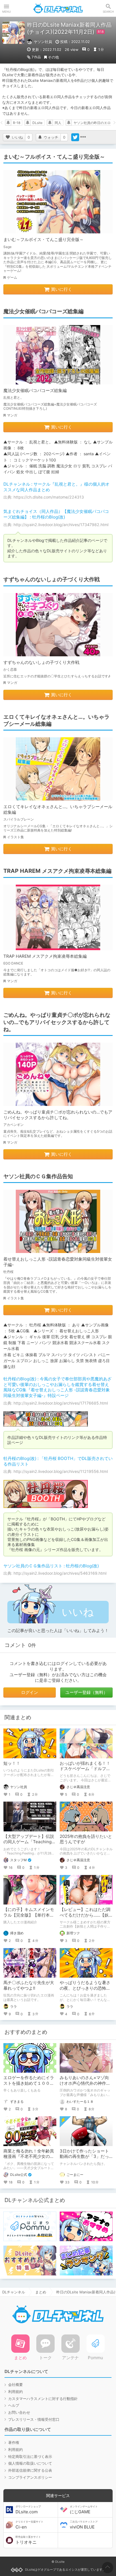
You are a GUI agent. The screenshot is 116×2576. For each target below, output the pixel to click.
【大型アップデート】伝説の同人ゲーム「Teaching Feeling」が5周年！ (29, 1842)
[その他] (83, 137)
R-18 (17, 123)
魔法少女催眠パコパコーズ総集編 (35, 390)
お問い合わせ (19, 2412)
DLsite (37, 123)
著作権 (14, 2442)
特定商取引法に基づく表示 (30, 2456)
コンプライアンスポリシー (30, 2477)
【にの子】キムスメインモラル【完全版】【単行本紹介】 (29, 1915)
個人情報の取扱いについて (30, 2463)
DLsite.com (28, 2510)
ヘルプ (14, 2405)
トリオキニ (28, 2540)
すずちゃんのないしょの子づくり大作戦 (41, 662)
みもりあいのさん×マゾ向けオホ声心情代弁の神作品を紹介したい (85, 2083)
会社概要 (15, 2385)
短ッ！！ (12, 1763)
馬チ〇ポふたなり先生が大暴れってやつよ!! (29, 1985)
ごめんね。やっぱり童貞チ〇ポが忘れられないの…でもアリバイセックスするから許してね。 (58, 1115)
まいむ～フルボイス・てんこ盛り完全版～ (43, 239)
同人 (58, 123)
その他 (53, 57)
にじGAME (84, 2510)
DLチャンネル (58, 8)
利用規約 (15, 2392)
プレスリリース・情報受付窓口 (34, 2419)
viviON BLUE (84, 2525)
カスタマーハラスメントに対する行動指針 (43, 2399)
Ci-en (29, 2525)
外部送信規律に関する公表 (30, 2470)
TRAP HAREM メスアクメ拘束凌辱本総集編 (45, 956)
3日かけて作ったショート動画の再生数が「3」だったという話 (84, 2156)
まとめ (41, 2292)
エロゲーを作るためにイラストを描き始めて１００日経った (29, 2083)
